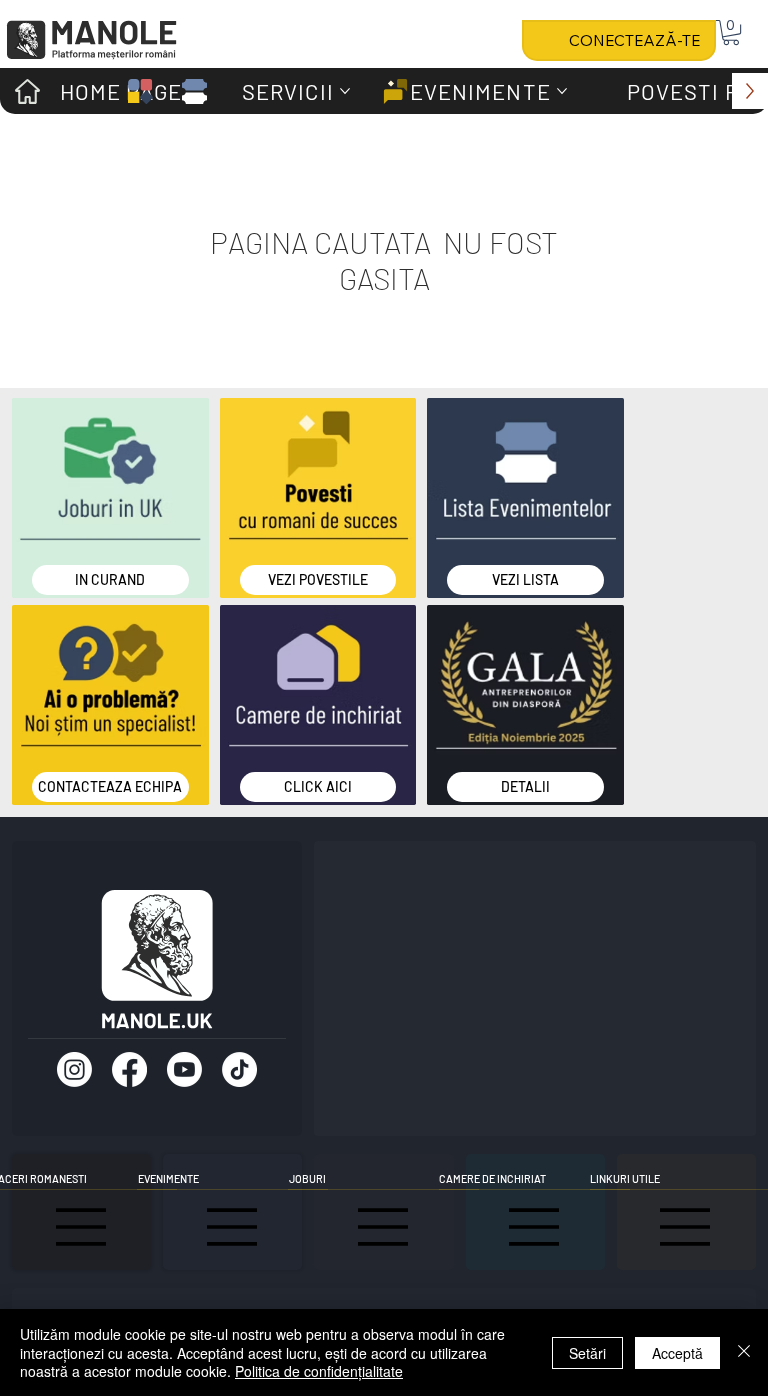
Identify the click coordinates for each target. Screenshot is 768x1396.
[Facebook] (129, 1069)
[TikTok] (239, 1069)
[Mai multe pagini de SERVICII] (345, 91)
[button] (731, 32)
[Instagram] (74, 1069)
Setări (587, 1353)
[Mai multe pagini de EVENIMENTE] (562, 91)
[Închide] (744, 1352)
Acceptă (677, 1353)
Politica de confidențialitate (319, 1371)
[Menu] (233, 1227)
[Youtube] (184, 1069)
